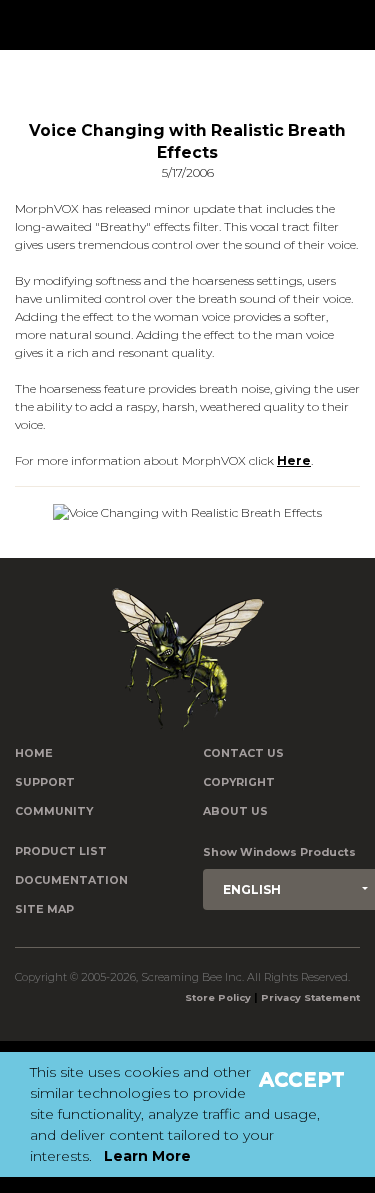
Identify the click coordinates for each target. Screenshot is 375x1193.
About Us (235, 811)
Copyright (239, 782)
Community (54, 811)
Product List (61, 851)
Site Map (44, 909)
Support (45, 782)
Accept (302, 1079)
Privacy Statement (310, 997)
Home (34, 753)
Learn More (147, 1156)
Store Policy (218, 997)
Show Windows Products (279, 852)
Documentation (71, 880)
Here (294, 460)
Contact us (243, 753)
